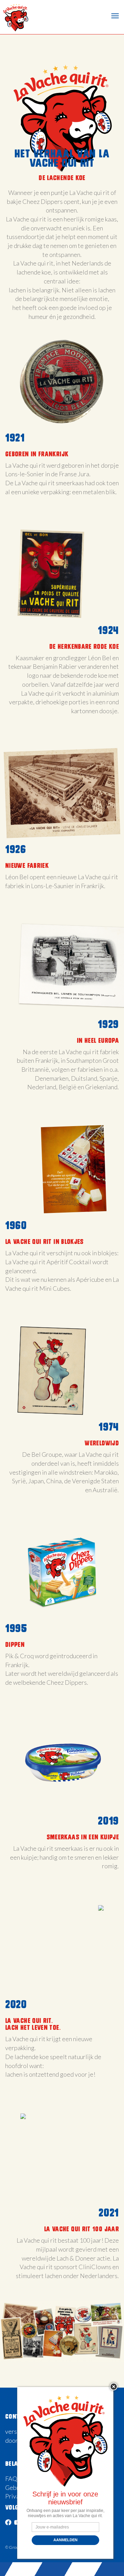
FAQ (11, 2479)
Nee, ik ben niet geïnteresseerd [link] (65, 2551)
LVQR (15, 17)
